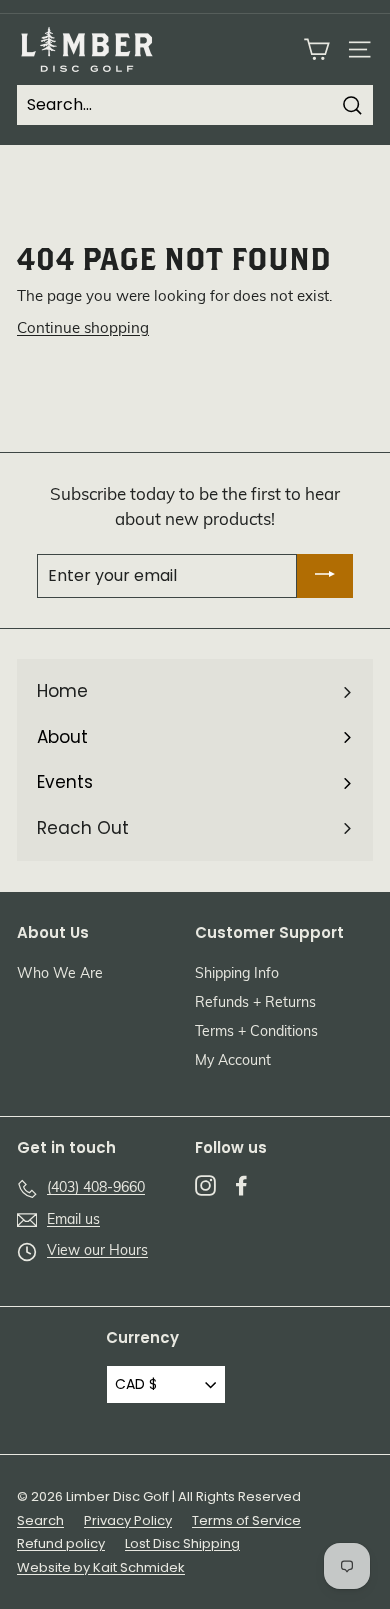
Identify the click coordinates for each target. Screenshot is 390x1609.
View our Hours (97, 1251)
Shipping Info (237, 974)
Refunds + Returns (255, 1003)
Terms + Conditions (256, 1032)
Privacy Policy (128, 1520)
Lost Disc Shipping (182, 1543)
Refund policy (61, 1543)
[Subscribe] (325, 576)
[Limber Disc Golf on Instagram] (205, 1185)
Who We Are (60, 974)
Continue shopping (83, 329)
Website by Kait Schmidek (101, 1567)
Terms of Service (246, 1520)
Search (40, 1520)
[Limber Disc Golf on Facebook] (241, 1185)
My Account (233, 1061)
